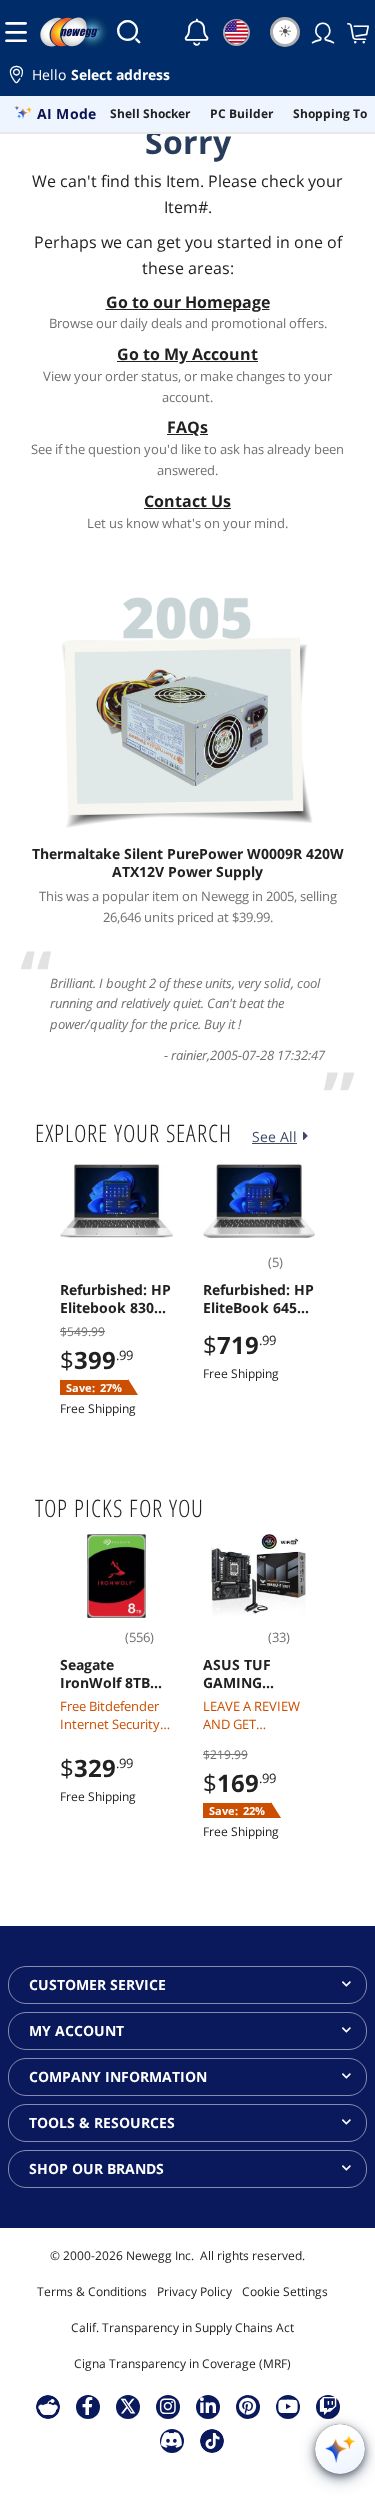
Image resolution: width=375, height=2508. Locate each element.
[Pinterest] (247, 2406)
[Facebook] (87, 2406)
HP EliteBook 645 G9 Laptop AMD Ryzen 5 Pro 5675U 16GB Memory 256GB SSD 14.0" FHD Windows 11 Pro (259, 1299)
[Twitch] (328, 2406)
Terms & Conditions (92, 2291)
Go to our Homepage (188, 302)
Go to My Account (187, 354)
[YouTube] (288, 2406)
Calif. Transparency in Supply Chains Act (182, 2327)
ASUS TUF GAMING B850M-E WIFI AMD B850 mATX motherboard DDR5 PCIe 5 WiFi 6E (250, 1674)
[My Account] (321, 32)
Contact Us (187, 501)
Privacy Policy (194, 2291)
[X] (128, 2406)
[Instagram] (168, 2406)
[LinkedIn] (208, 2406)
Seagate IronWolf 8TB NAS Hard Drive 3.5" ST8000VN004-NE (113, 1674)
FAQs (187, 427)
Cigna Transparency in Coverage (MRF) (182, 2363)
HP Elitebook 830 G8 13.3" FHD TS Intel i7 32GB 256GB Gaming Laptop (115, 1299)
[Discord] (171, 2440)
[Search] (129, 32)
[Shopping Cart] (356, 32)
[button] (187, 77)
